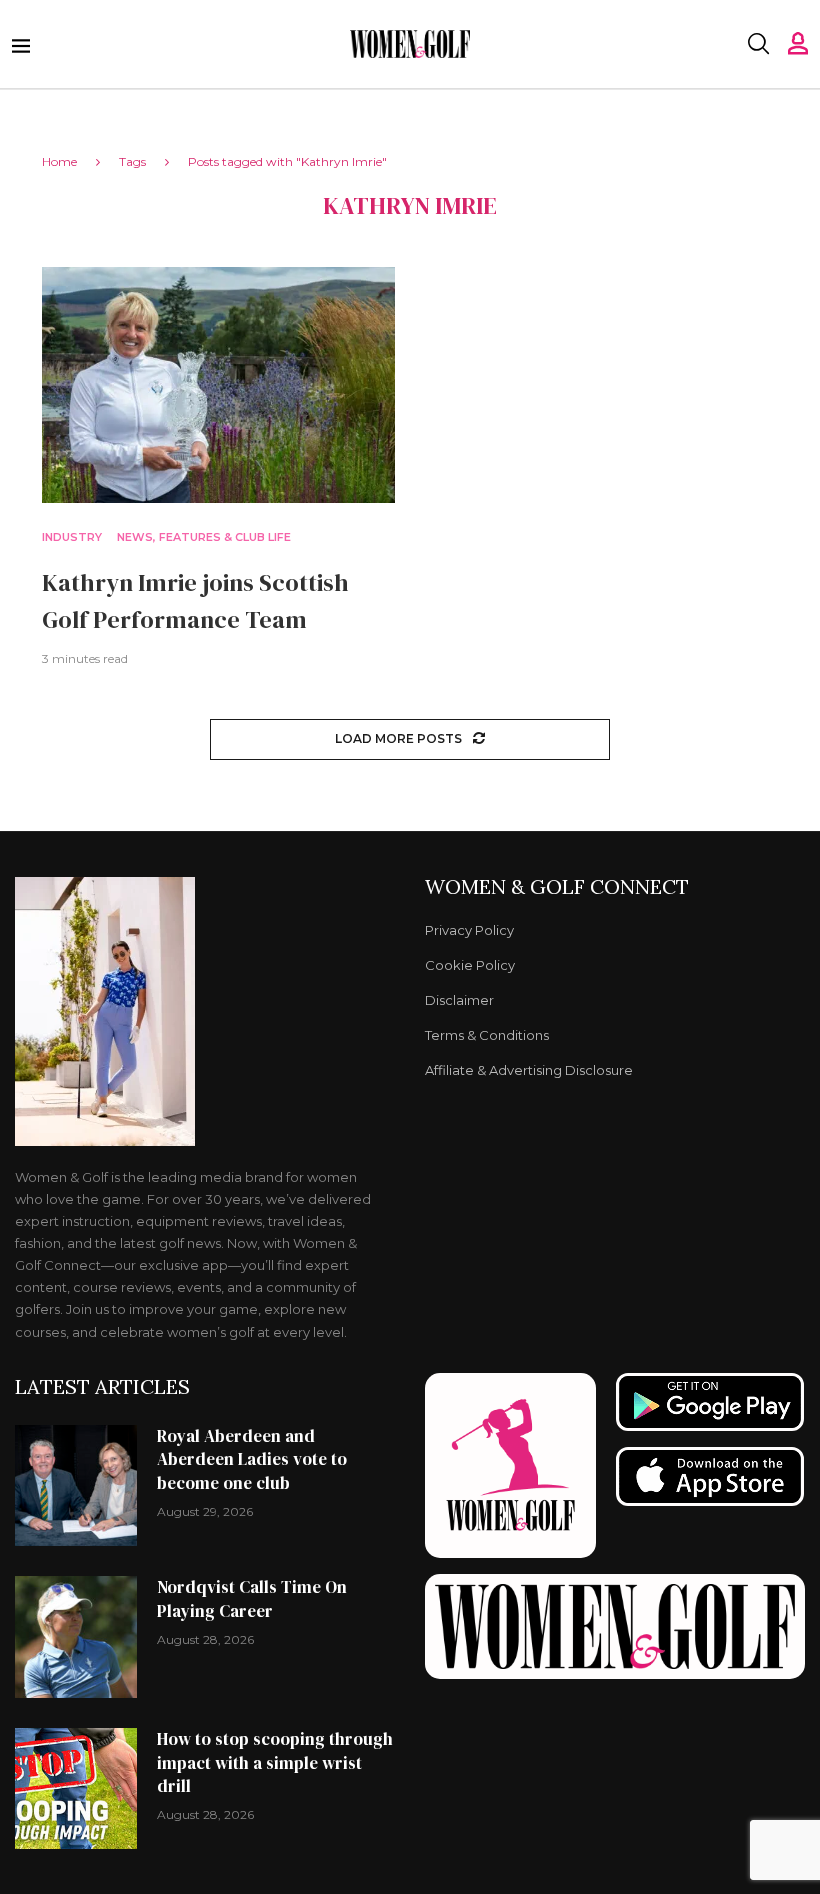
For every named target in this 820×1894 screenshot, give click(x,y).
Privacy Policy (469, 930)
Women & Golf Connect (557, 887)
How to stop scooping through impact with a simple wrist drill (275, 1763)
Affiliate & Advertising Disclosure (529, 1070)
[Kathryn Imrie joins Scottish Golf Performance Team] (218, 384)
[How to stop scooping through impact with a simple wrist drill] (76, 1789)
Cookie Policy (470, 965)
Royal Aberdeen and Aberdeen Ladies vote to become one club (252, 1460)
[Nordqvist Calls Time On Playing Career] (76, 1637)
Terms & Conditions (487, 1035)
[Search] (758, 44)
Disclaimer (459, 1000)
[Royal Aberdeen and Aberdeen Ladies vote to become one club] (76, 1486)
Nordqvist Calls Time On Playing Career (252, 1599)
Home (59, 161)
